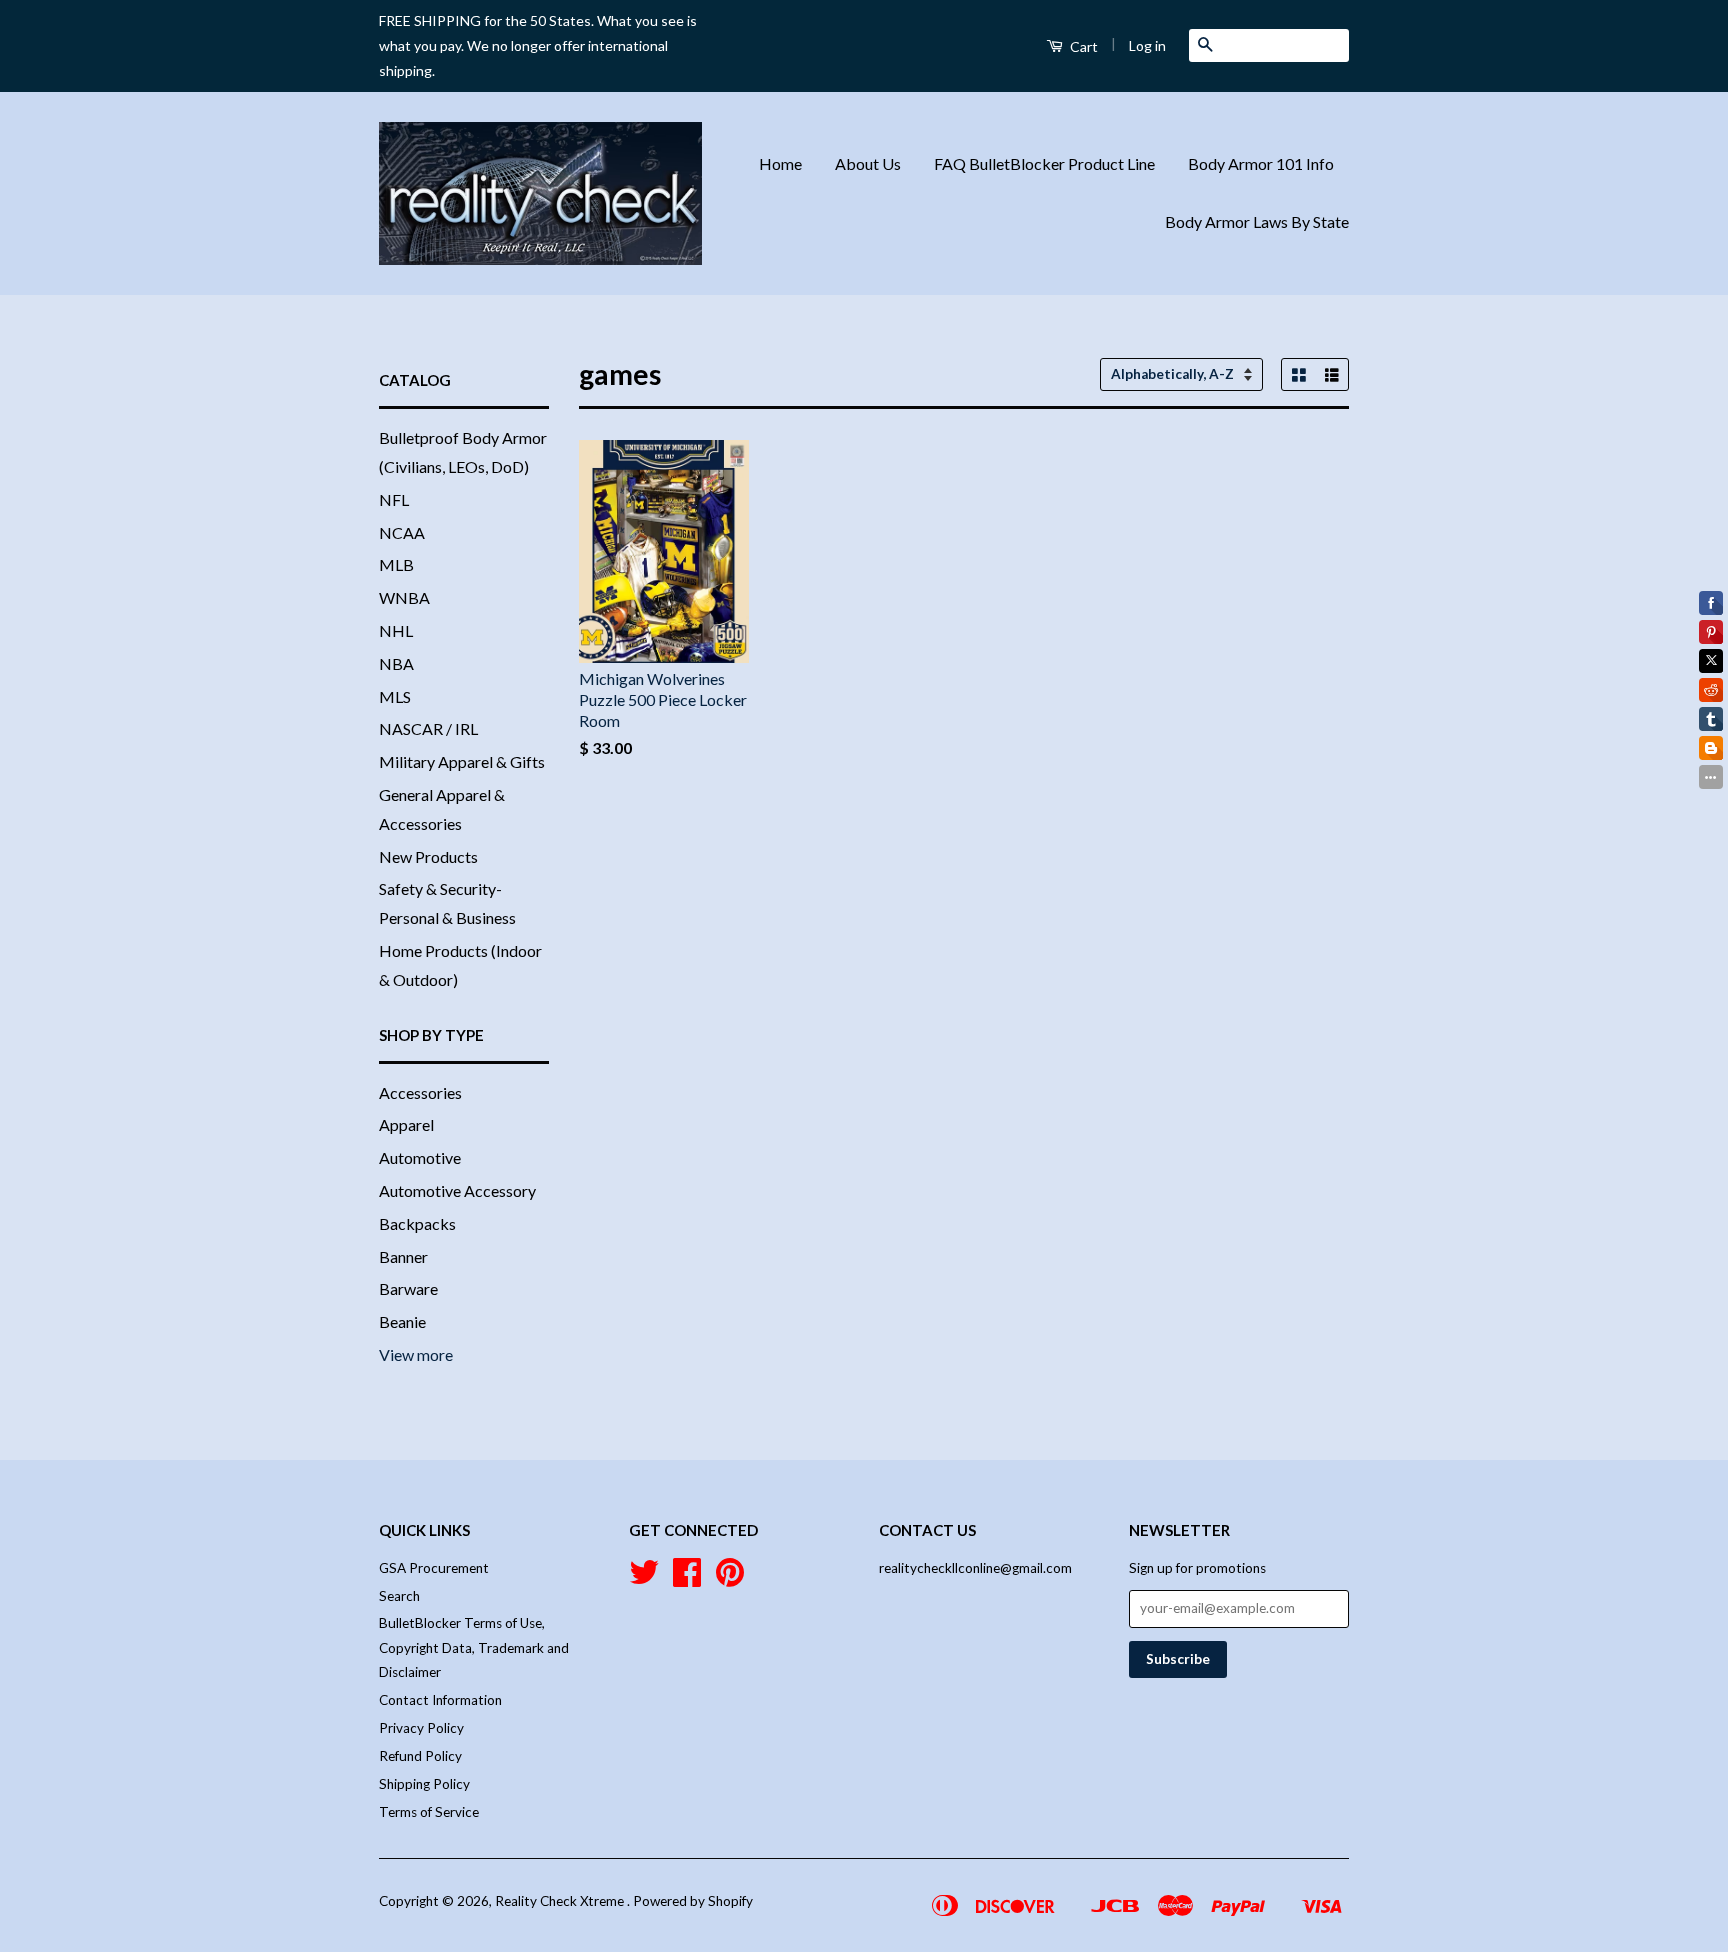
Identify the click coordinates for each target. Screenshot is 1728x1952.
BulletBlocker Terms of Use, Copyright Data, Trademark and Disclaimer (474, 1647)
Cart (1082, 46)
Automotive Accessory (457, 1190)
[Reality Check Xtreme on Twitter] (644, 1579)
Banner (403, 1256)
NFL (394, 499)
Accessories (420, 1092)
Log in (1147, 45)
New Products (428, 856)
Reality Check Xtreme (561, 1901)
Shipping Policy (424, 1784)
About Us (868, 163)
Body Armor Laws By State (1257, 221)
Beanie (402, 1321)
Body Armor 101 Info (1261, 163)
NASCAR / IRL (428, 728)
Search (399, 1596)
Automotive (420, 1157)
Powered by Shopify (693, 1901)
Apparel (406, 1124)
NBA (396, 663)
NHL (396, 630)
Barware (408, 1288)
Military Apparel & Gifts (462, 761)
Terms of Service (429, 1812)
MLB (396, 564)
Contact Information (440, 1700)
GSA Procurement (434, 1568)
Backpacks (417, 1223)
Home (780, 163)
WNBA (404, 597)
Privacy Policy (421, 1728)
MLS (395, 696)
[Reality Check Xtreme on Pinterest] (730, 1579)
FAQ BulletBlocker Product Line (1044, 163)
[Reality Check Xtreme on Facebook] (687, 1579)
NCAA (402, 532)
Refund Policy (420, 1756)
